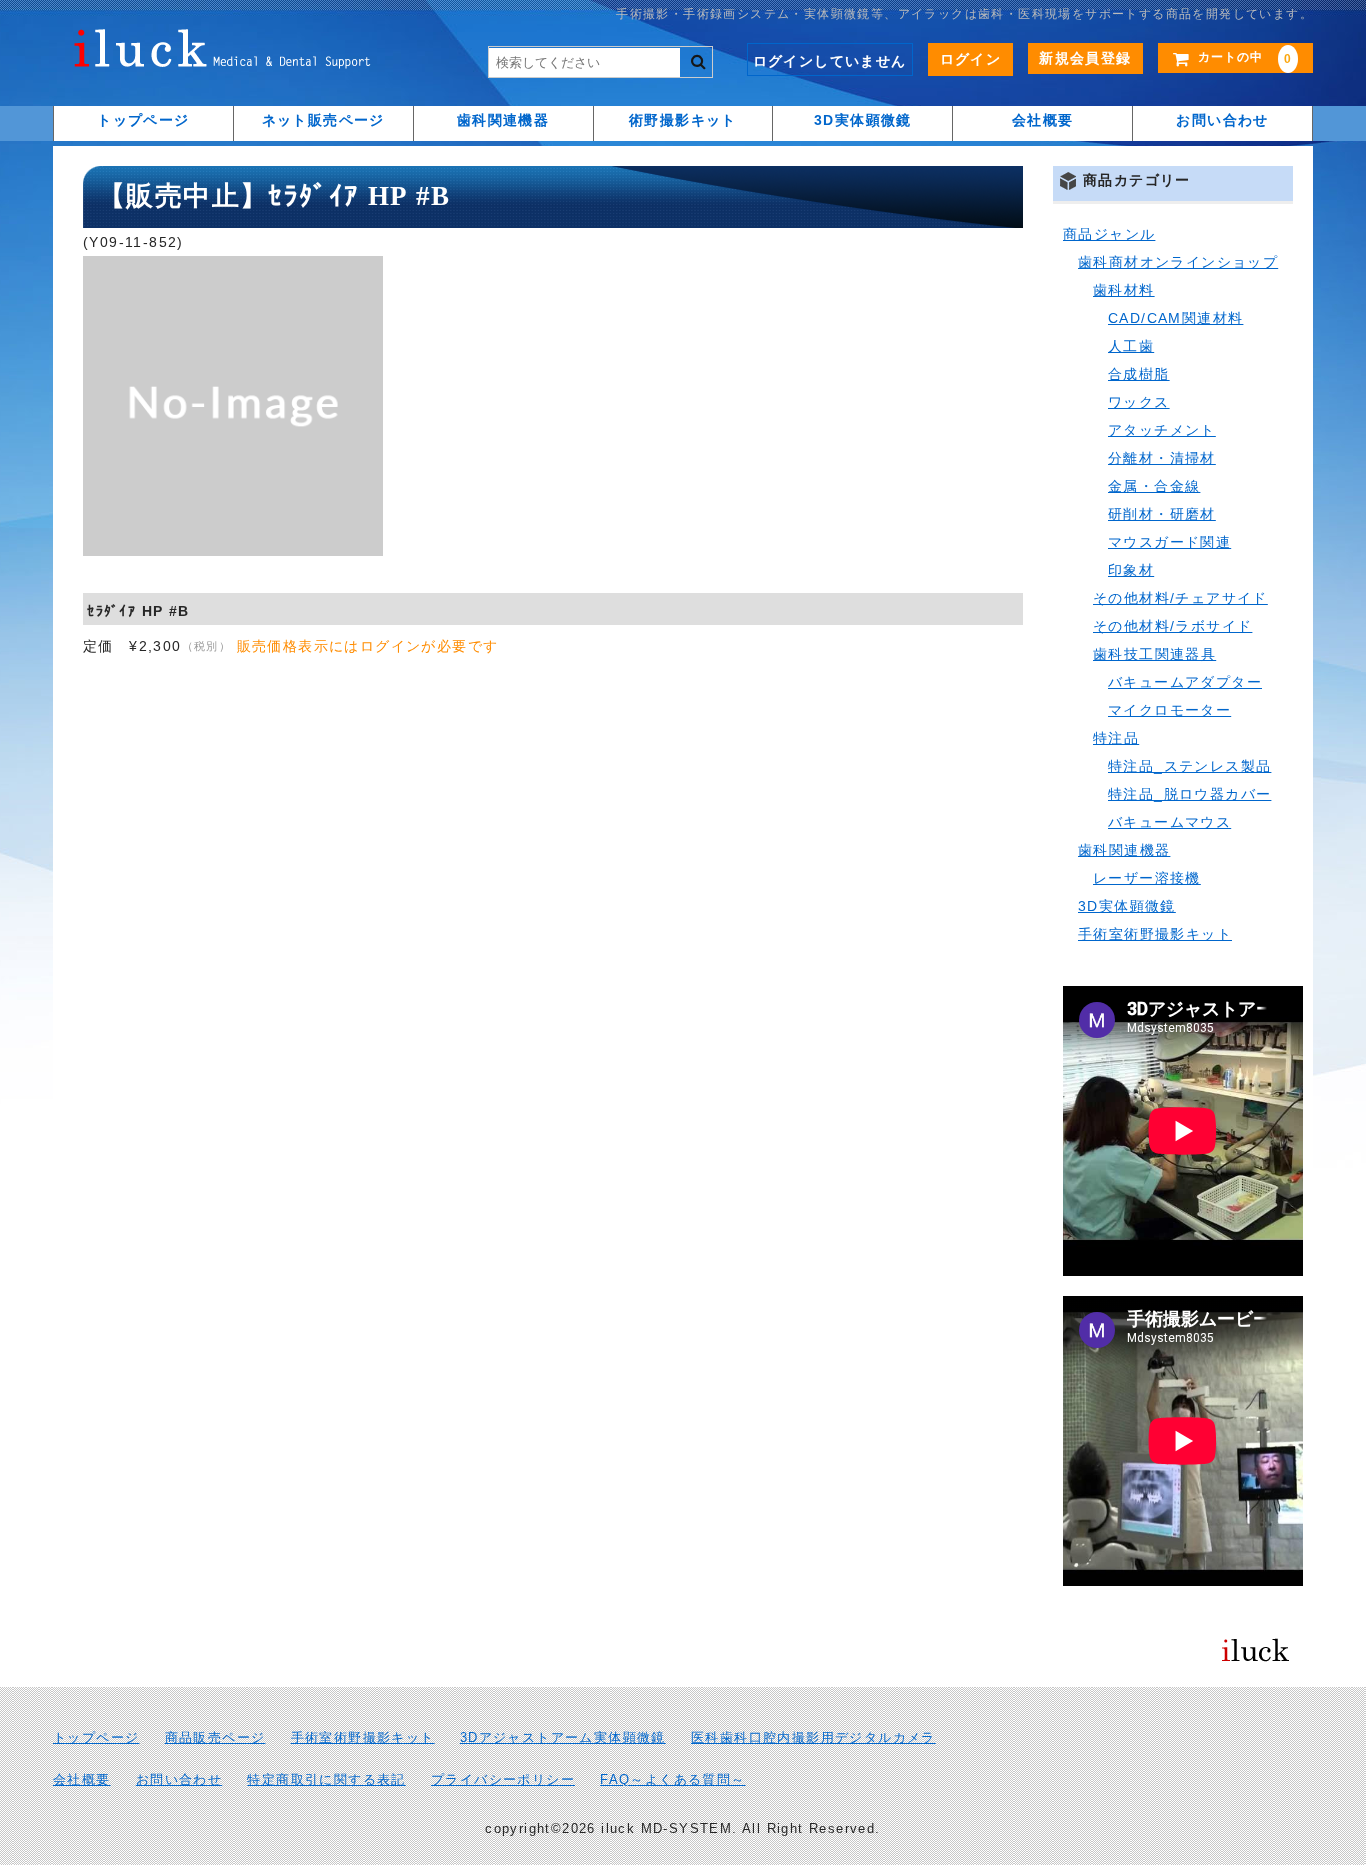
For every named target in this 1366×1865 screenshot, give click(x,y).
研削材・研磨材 (1162, 514)
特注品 (1116, 738)
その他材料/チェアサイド (1180, 598)
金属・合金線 (1154, 486)
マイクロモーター (1169, 710)
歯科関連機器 (503, 120)
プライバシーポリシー (503, 1780)
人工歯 (1131, 346)
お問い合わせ (1222, 120)
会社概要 (1043, 120)
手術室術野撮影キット (1155, 934)
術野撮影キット (683, 120)
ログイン (971, 59)
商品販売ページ (215, 1738)
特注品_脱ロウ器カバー (1189, 794)
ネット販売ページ (323, 120)
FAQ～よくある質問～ (672, 1780)
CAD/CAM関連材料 (1175, 318)
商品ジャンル (1109, 234)
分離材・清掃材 (1162, 458)
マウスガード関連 (1169, 542)
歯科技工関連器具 (1154, 654)
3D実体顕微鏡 (863, 120)
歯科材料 (1124, 290)
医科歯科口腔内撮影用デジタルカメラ (813, 1738)
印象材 (1131, 570)
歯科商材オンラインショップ (1178, 262)
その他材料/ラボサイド (1172, 626)
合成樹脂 (1139, 374)
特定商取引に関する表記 (326, 1780)
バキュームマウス (1169, 822)
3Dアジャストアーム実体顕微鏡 (563, 1738)
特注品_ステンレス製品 (1189, 766)
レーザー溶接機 (1147, 878)
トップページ (143, 120)
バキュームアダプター (1185, 682)
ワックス (1139, 402)
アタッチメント (1162, 430)
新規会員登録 (1085, 58)
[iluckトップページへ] (223, 54)
